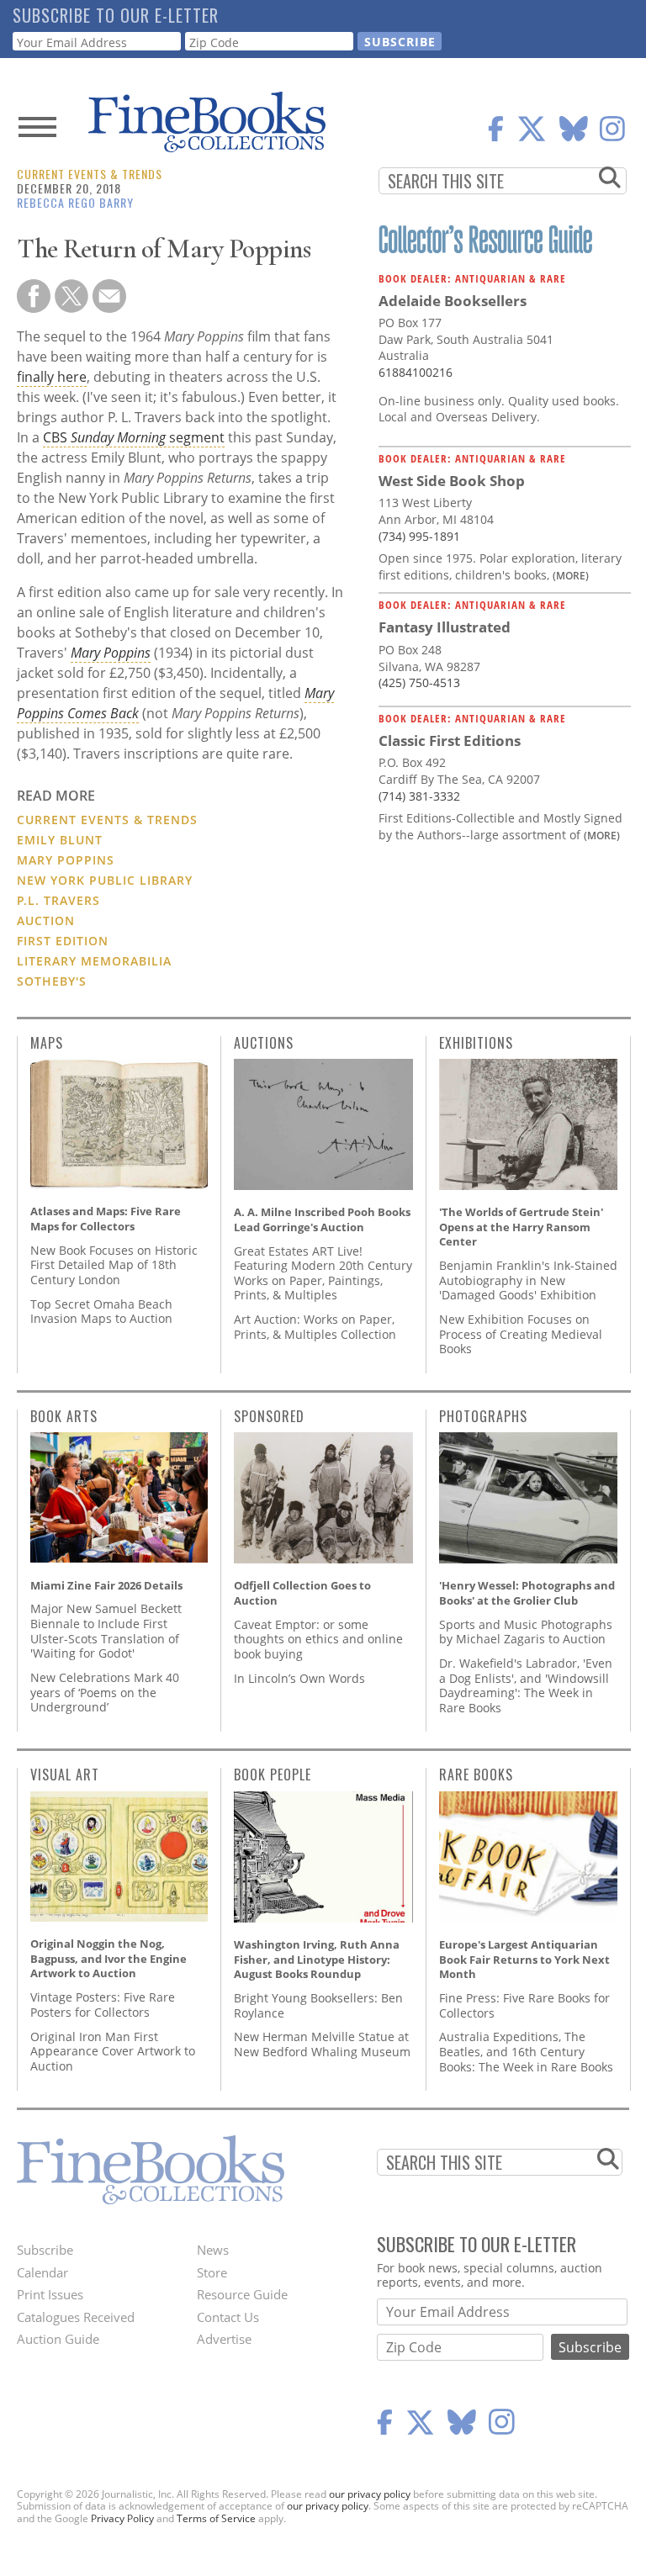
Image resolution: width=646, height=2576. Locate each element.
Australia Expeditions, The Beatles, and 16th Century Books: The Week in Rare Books (526, 2051)
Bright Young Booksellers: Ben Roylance (318, 2005)
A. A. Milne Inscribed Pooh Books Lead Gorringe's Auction (322, 1219)
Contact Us (228, 2317)
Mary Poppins (66, 860)
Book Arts (64, 1416)
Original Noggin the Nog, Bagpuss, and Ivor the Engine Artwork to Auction (109, 1958)
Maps (47, 1043)
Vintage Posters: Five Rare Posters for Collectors (103, 2005)
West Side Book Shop (452, 481)
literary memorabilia (94, 961)
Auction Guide (58, 2339)
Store (212, 2272)
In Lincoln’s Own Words (299, 1678)
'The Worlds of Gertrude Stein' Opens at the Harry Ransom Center (521, 1227)
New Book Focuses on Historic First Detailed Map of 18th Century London (114, 1265)
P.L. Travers (58, 900)
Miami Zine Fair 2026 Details (106, 1585)
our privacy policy (370, 2494)
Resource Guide (242, 2294)
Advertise (224, 2339)
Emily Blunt (60, 840)
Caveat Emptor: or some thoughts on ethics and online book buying (318, 1639)
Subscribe (45, 2250)
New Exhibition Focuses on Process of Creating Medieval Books (521, 1334)
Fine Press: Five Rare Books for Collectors (524, 2005)
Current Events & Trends (90, 174)
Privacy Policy (122, 2518)
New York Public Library (105, 880)
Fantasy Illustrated (445, 627)
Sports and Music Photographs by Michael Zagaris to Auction (526, 1632)
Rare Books (476, 1775)
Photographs (483, 1416)
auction (46, 920)
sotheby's (52, 981)
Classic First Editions (450, 741)
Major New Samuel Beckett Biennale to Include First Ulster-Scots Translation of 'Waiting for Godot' (106, 1631)
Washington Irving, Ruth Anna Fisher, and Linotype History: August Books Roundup (317, 1959)
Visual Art (65, 1775)
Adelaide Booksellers (453, 301)
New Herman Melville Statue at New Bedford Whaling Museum (322, 2044)
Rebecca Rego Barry (75, 202)
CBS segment (134, 437)
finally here (52, 377)
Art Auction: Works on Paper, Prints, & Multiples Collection (315, 1327)
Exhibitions (476, 1043)
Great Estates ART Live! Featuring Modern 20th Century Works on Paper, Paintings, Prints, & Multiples (323, 1273)
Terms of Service (216, 2518)
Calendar (42, 2272)
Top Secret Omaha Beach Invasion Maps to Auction (101, 1312)
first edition (63, 941)
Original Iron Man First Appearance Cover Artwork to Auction (113, 2051)
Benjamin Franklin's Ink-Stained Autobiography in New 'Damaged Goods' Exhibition (528, 1280)
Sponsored (269, 1416)
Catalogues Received (76, 2317)
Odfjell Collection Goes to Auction (302, 1593)
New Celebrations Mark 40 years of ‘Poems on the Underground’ (105, 1692)
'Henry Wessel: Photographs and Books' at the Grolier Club (527, 1593)
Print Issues (50, 2294)
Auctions (264, 1043)
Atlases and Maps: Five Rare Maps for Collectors (106, 1219)
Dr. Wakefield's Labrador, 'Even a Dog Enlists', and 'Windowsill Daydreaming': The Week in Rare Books (526, 1685)
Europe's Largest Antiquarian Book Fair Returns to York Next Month (524, 1959)
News (213, 2250)
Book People (273, 1775)
